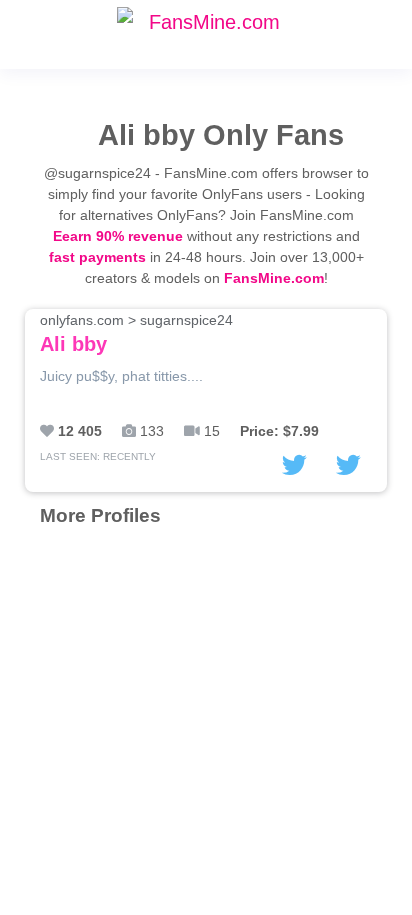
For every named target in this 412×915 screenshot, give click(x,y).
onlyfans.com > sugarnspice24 (136, 333)
